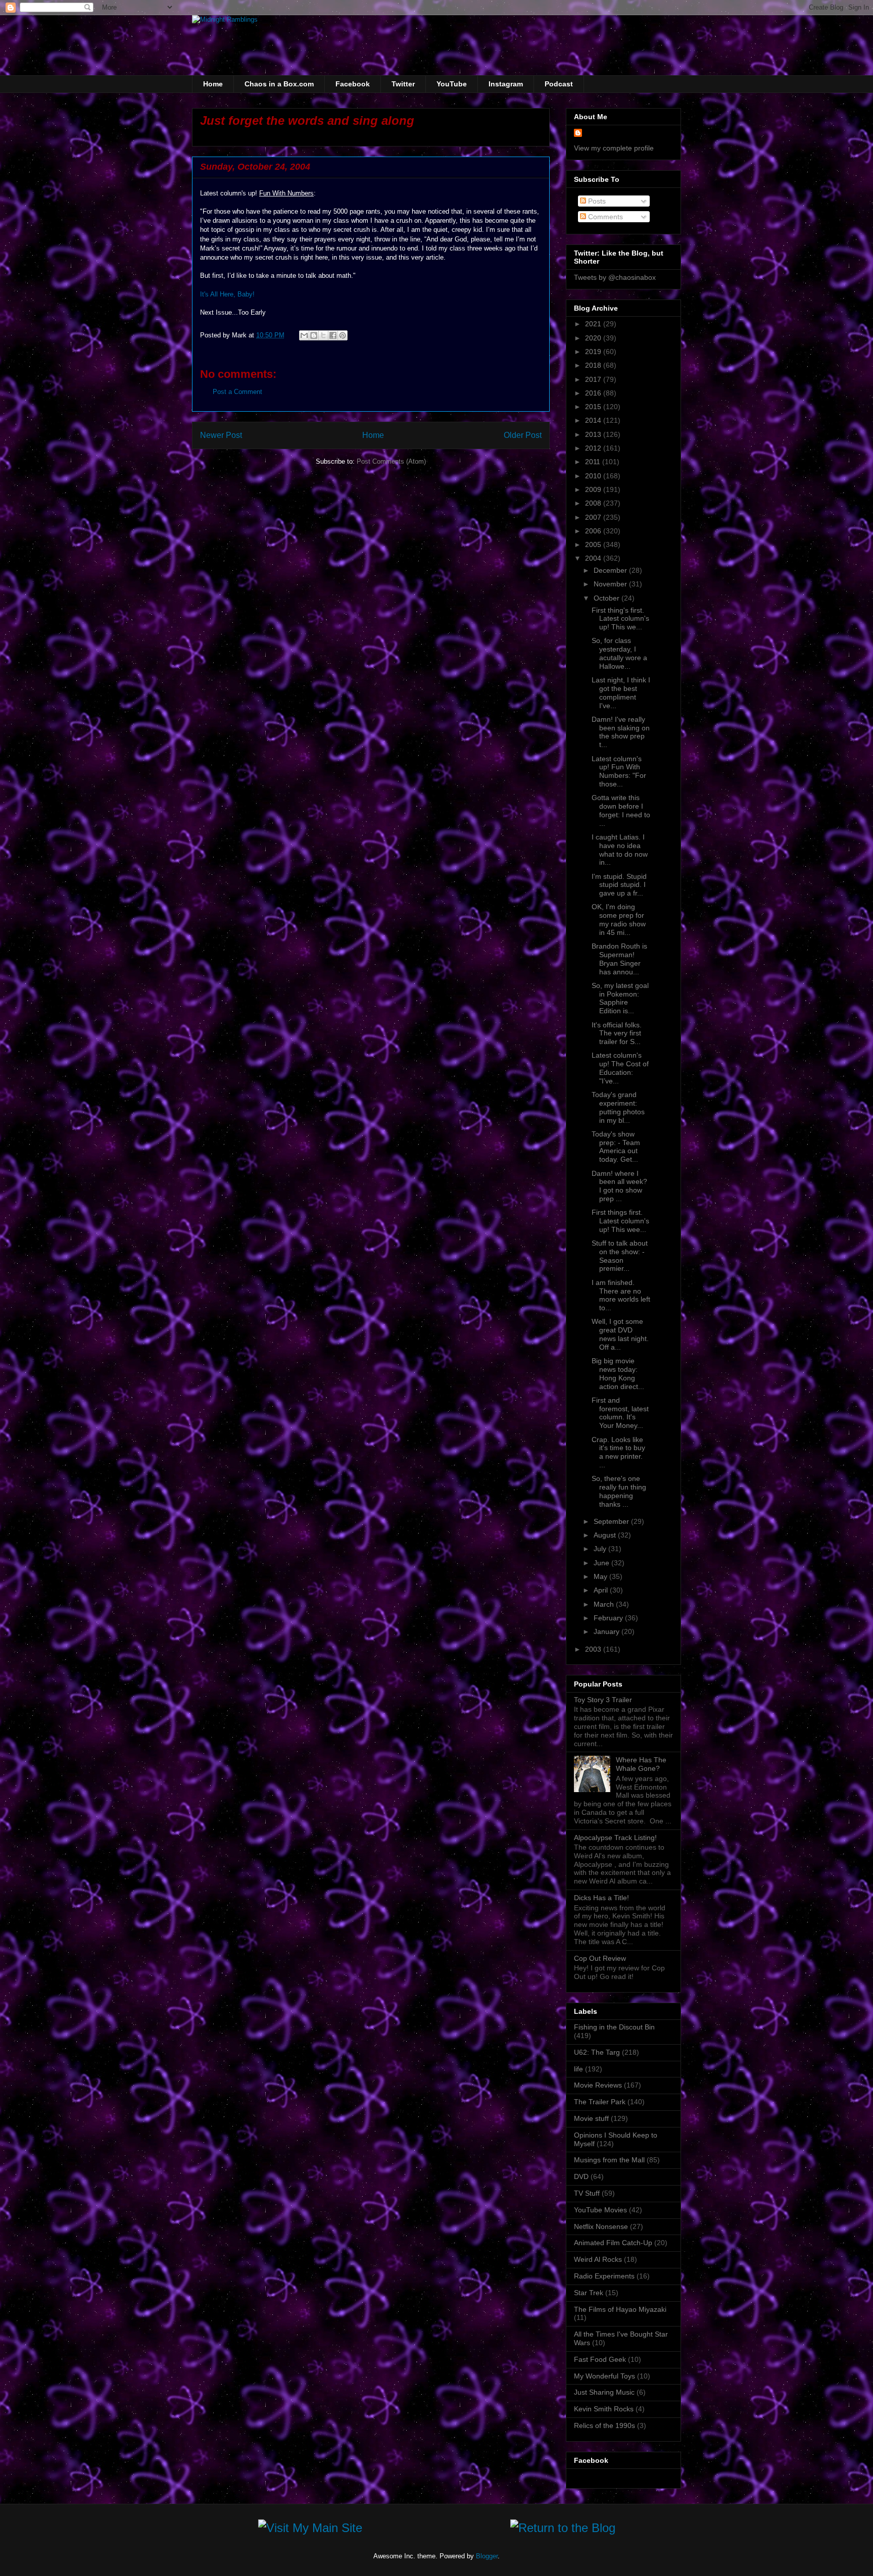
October (608, 598)
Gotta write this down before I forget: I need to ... (621, 810)
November (611, 584)
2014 (594, 420)
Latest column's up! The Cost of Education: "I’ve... (620, 1068)
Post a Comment (237, 392)
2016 (594, 393)
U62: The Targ (597, 2052)
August (606, 1535)
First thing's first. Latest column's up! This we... (620, 619)
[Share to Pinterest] (343, 335)
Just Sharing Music (604, 2392)
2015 (594, 407)
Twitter (403, 84)
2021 (594, 324)
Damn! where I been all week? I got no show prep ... (619, 1186)
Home (213, 84)
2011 (594, 462)
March (605, 1604)
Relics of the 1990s (604, 2425)
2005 (594, 544)
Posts (596, 201)
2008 (594, 503)
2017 (594, 379)
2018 (594, 365)
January (608, 1631)
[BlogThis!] (314, 335)
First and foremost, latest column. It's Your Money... (620, 1413)
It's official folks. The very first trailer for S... (617, 1033)
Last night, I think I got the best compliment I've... (621, 692)
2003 (594, 1649)
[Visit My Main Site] (310, 2530)
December (611, 570)
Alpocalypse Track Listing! (615, 1838)
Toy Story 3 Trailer (603, 1700)
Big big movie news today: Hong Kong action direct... (618, 1373)
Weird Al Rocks (598, 2259)
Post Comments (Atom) (391, 461)
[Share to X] (323, 335)
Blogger (487, 2556)
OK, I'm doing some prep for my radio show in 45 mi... (619, 919)
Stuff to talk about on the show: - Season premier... (620, 1256)
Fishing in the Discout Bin (614, 2027)
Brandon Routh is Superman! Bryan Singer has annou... (619, 959)
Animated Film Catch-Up (613, 2243)
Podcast (559, 84)
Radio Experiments (604, 2276)
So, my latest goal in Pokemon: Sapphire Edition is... (620, 998)
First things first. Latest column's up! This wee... (620, 1221)
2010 (594, 476)
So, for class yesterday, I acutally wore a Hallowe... (619, 653)
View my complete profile (614, 148)
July (601, 1549)
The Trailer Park (600, 2102)
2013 (594, 434)
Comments (604, 217)
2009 (594, 489)
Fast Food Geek (600, 2359)
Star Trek (589, 2293)
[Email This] (304, 335)
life (578, 2069)
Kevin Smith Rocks (604, 2409)
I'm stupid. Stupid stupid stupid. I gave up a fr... (619, 885)
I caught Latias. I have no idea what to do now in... (620, 850)
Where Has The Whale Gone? (641, 1764)
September (612, 1521)
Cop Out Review (600, 1958)
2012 (594, 448)
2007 (594, 517)
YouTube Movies (600, 2210)
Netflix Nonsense (601, 2226)
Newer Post (221, 435)
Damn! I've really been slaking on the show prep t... (621, 732)
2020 (594, 338)
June (602, 1563)
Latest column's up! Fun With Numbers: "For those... (619, 771)
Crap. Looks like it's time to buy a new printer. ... (618, 1452)
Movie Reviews (598, 2085)
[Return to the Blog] (563, 2530)
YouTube (452, 84)
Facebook (353, 84)
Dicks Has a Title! (601, 1898)
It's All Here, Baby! (227, 294)
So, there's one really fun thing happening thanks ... (619, 1491)
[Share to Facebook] (333, 335)
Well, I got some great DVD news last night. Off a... (620, 1334)
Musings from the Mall (609, 2160)
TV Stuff (587, 2193)
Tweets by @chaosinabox (615, 277)
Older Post (523, 435)
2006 (594, 531)
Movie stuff (591, 2118)
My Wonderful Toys (604, 2376)
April (602, 1590)
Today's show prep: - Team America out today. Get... (616, 1147)
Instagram (506, 84)
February (609, 1618)
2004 (594, 558)
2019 (594, 352)
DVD (581, 2176)
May (601, 1576)
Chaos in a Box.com (279, 84)
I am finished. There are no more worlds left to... (621, 1295)
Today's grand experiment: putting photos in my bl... (618, 1107)
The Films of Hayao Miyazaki (620, 2309)
